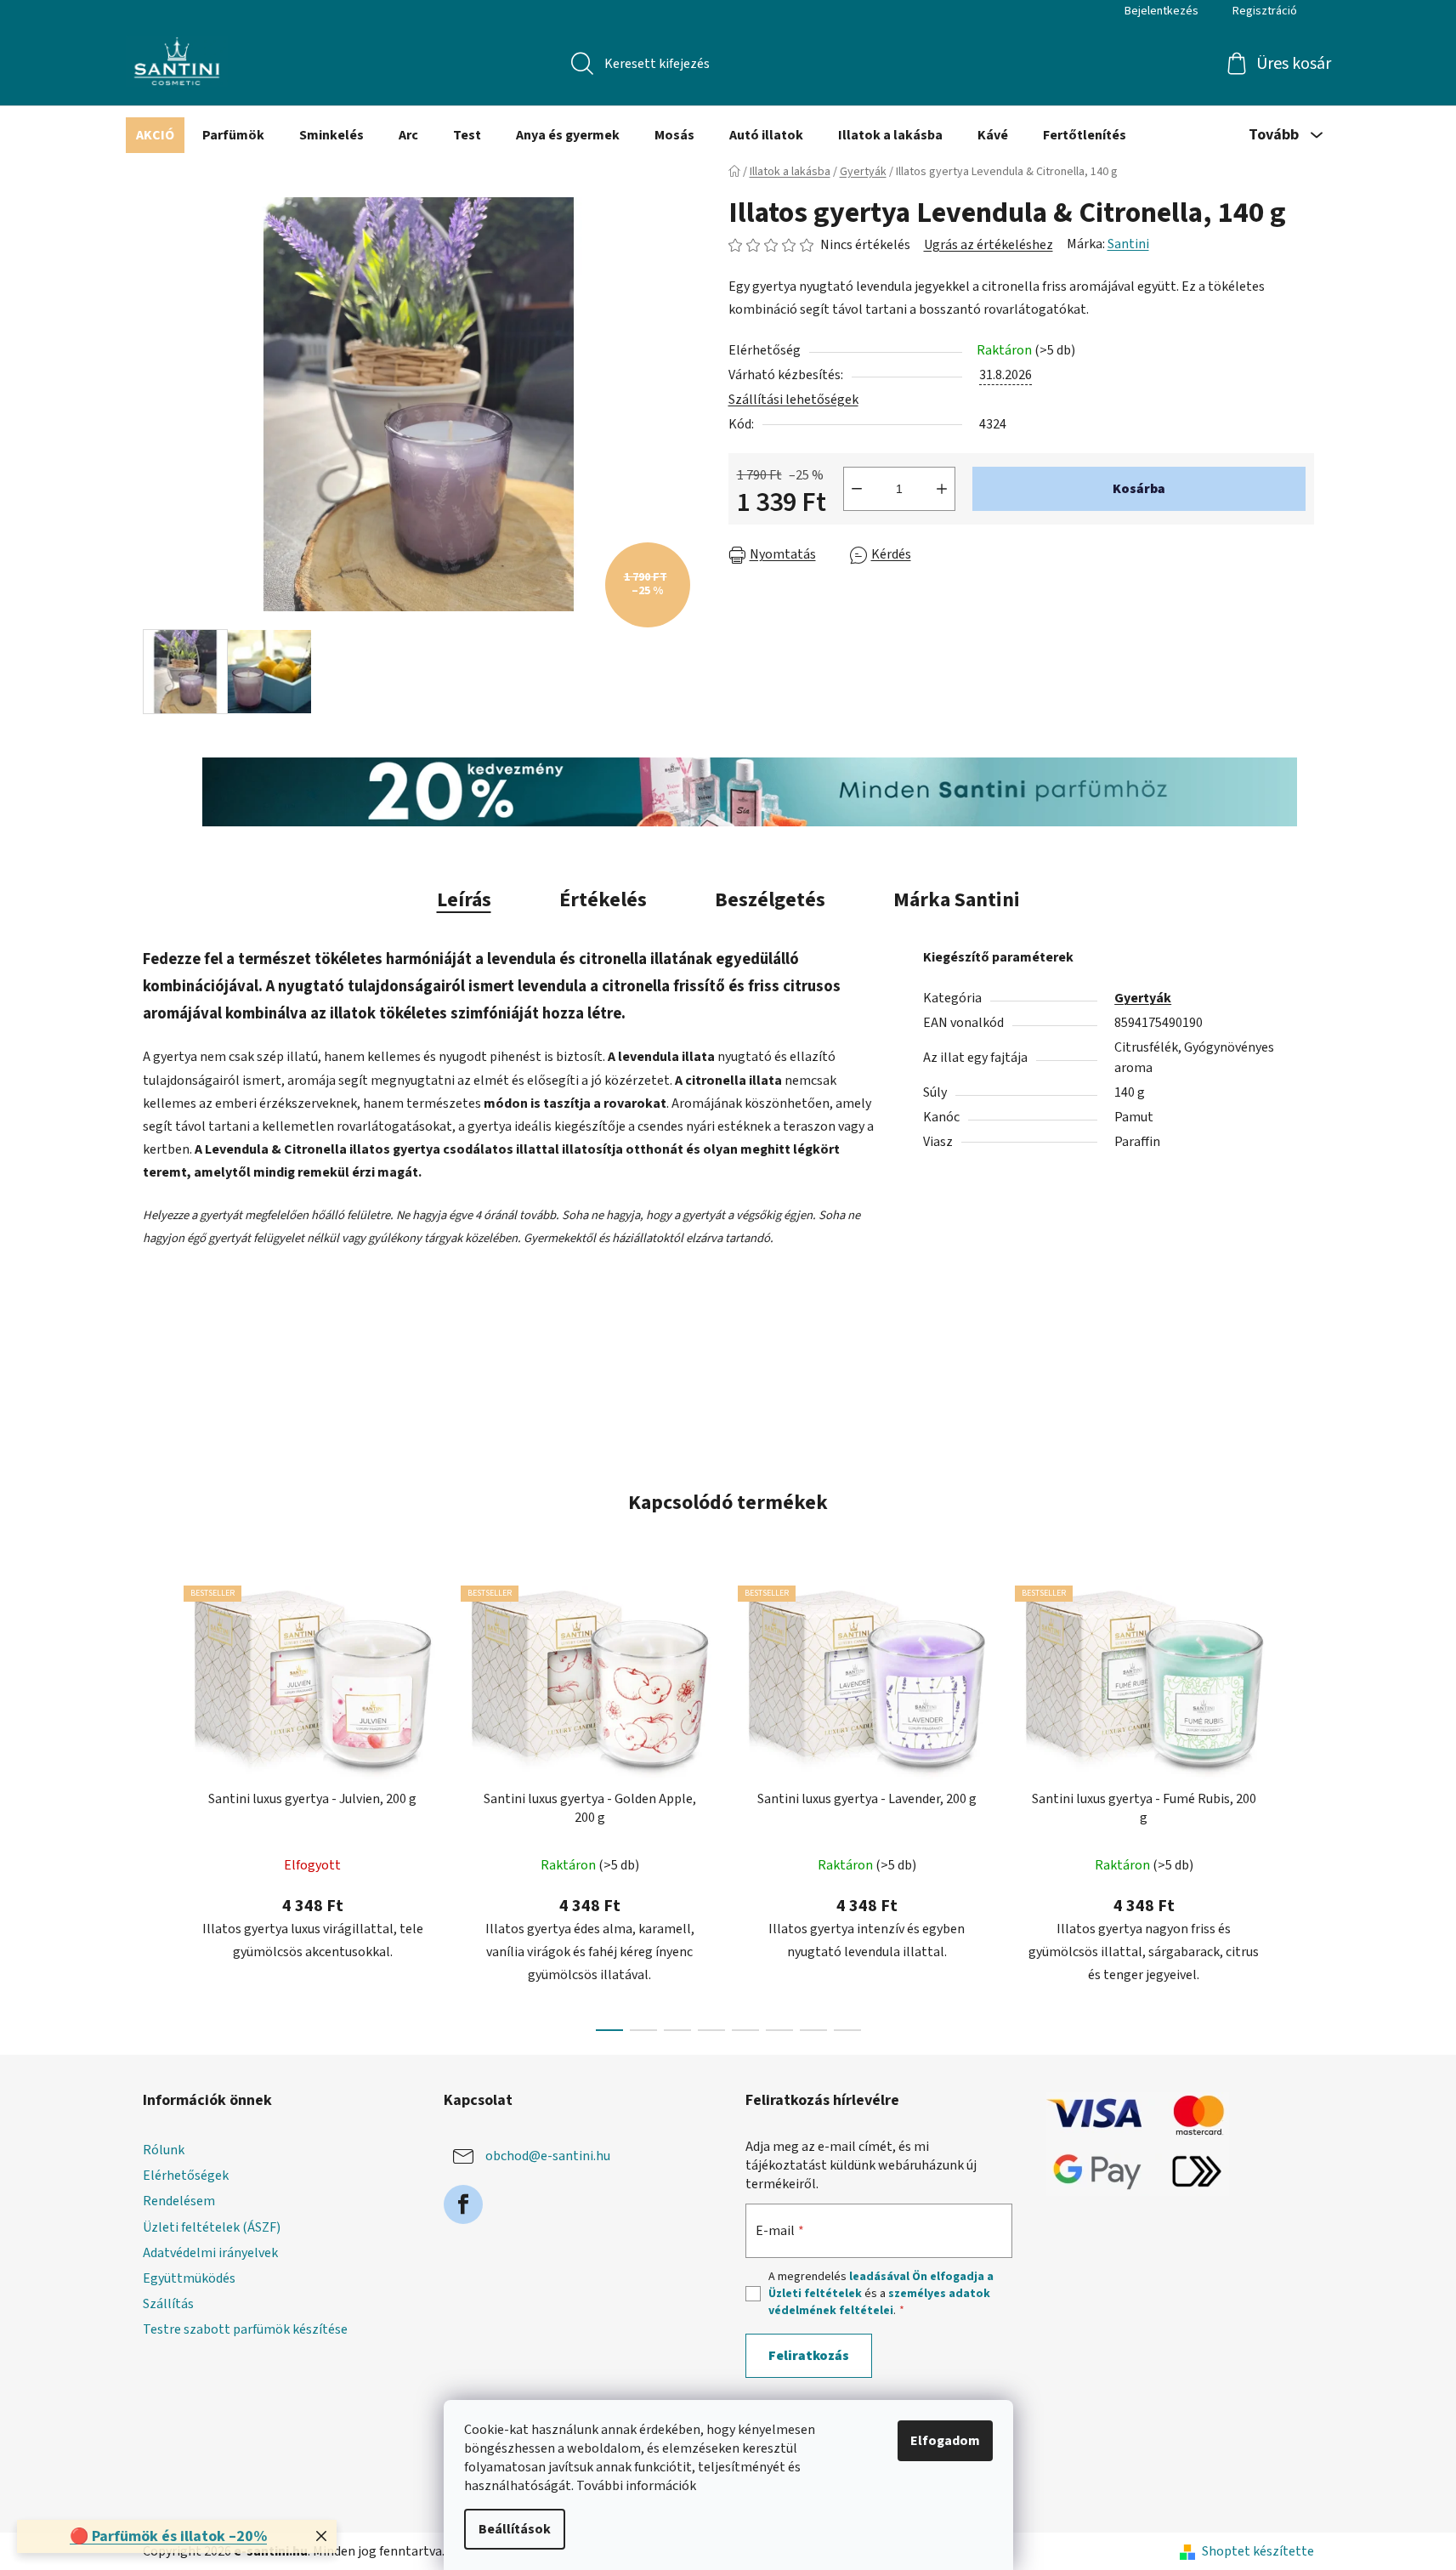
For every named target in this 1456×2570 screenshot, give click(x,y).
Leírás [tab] (464, 900)
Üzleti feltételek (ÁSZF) (212, 2227)
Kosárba (1139, 489)
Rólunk (164, 2150)
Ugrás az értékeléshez (989, 245)
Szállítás (168, 2304)
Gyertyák (1143, 998)
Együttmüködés (189, 2278)
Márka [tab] (957, 900)
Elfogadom (945, 2441)
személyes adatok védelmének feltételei (879, 2302)
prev (156, 1803)
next (1300, 1803)
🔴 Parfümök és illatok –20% (168, 2536)
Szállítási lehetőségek (793, 400)
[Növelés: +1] (942, 489)
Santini (1128, 244)
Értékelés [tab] (603, 900)
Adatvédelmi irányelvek (210, 2253)
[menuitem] (155, 135)
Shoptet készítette (1258, 2551)
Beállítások (515, 2529)
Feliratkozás (809, 2356)
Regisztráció (1265, 11)
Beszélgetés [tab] (770, 900)
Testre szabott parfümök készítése (245, 2329)
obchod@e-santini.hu (548, 2156)
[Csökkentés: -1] (857, 489)
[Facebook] (463, 2204)
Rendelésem (179, 2201)
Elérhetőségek (186, 2176)
